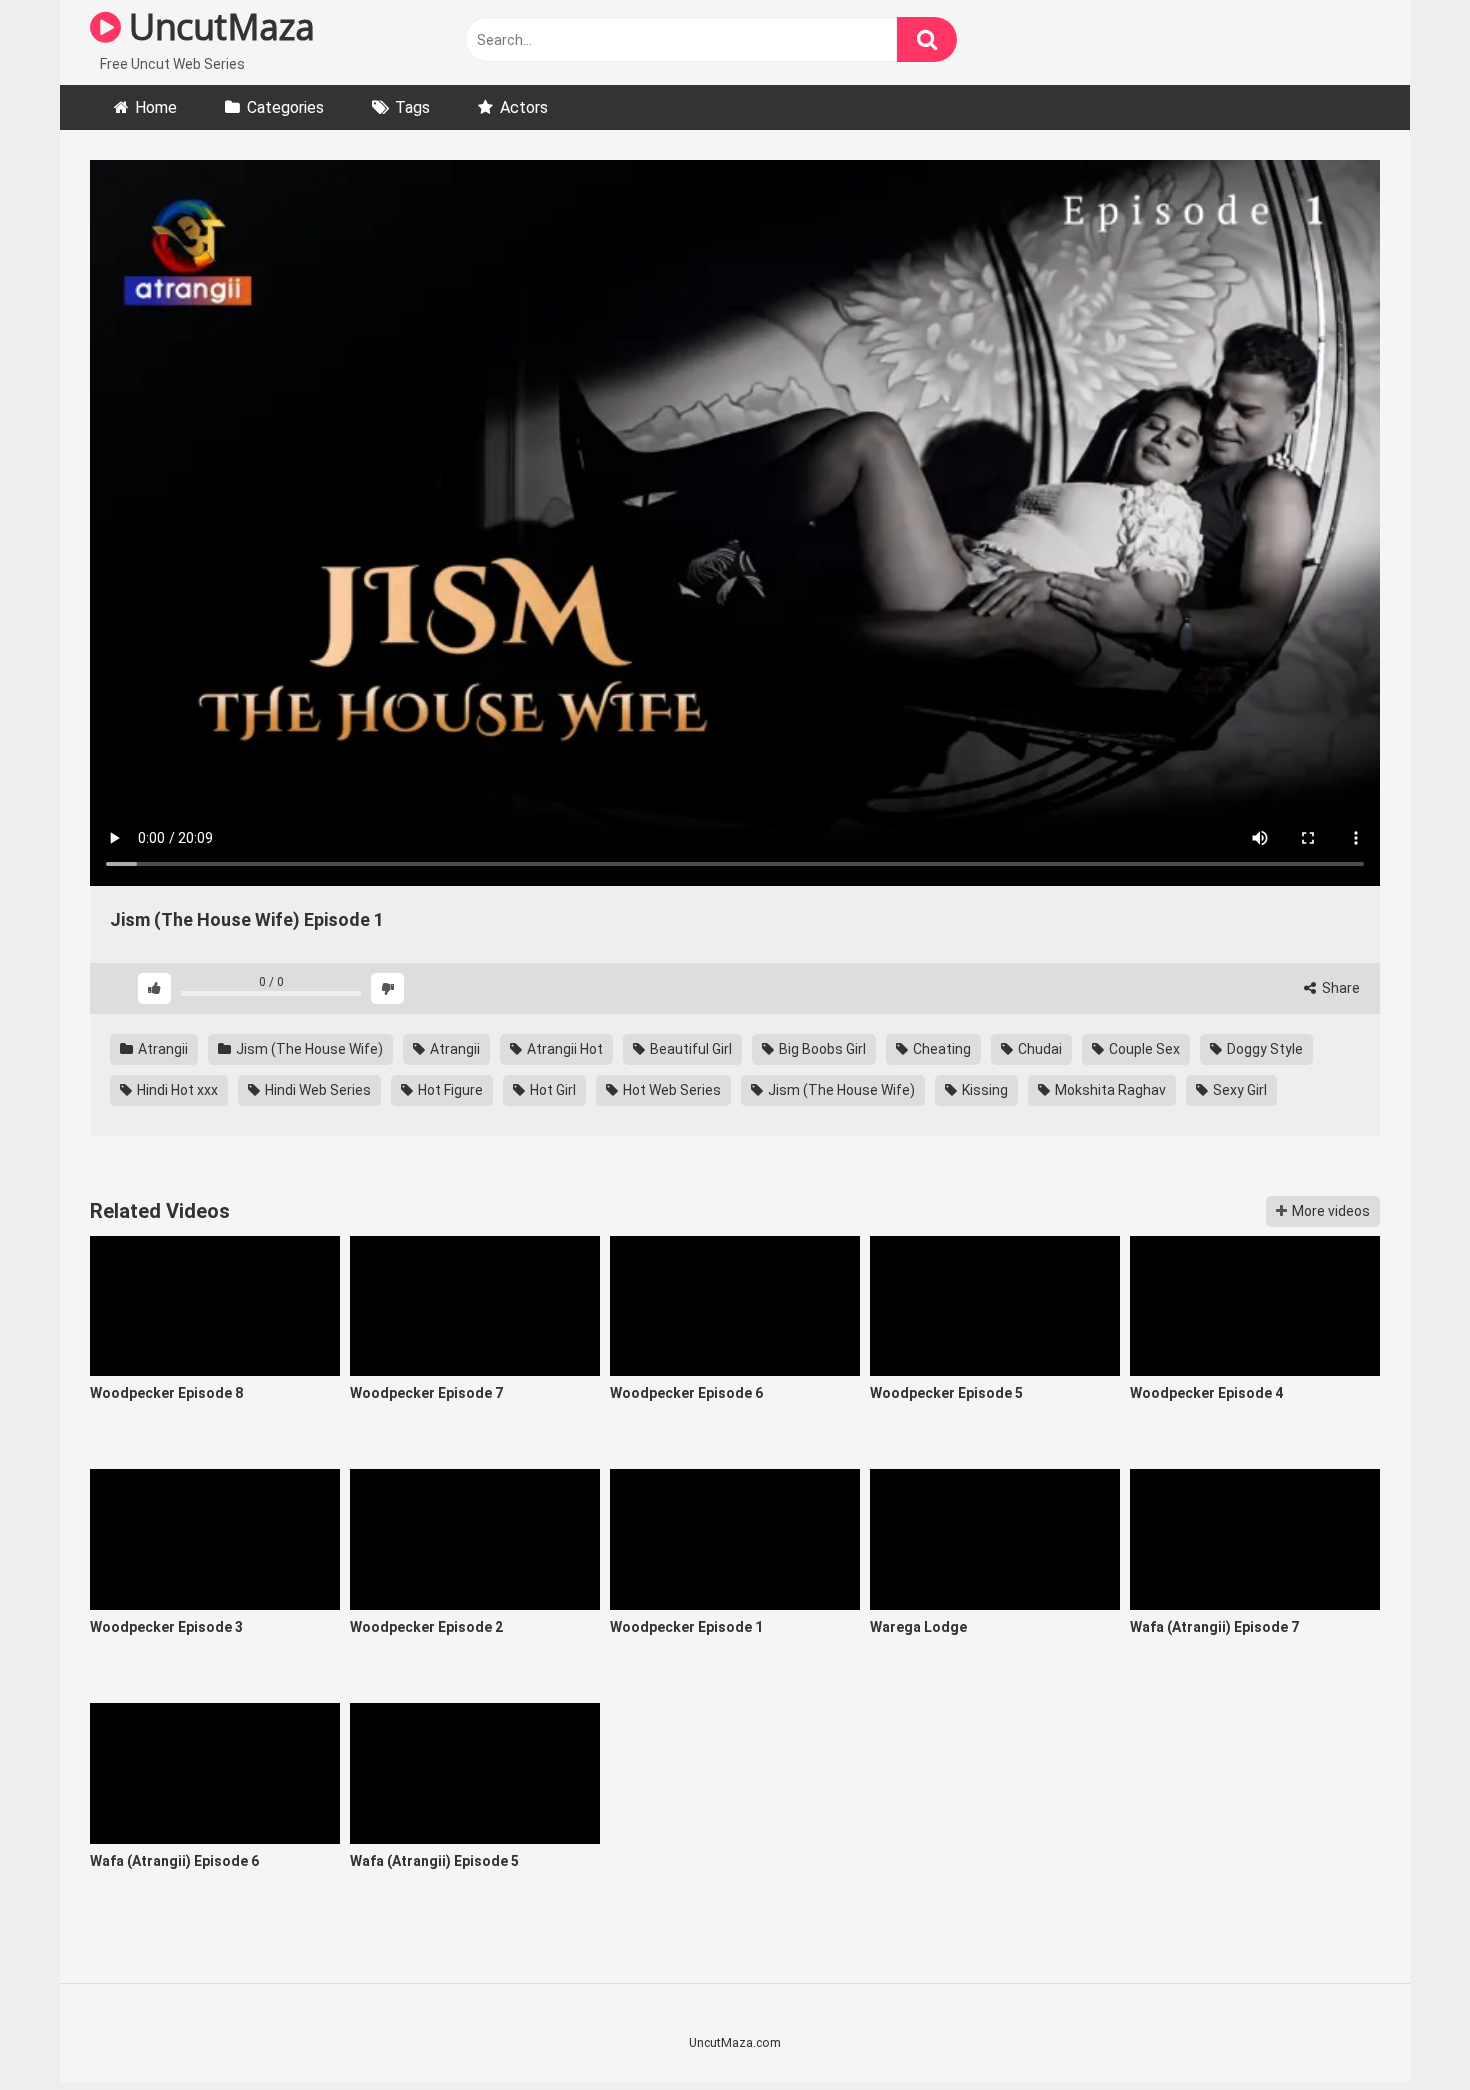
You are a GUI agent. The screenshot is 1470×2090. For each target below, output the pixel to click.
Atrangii (161, 1049)
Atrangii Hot (563, 1049)
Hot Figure (449, 1090)
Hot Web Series (670, 1090)
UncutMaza (218, 26)
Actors (524, 107)
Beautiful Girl (689, 1049)
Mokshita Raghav (1109, 1090)
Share (1339, 988)
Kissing (983, 1090)
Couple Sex (1143, 1049)
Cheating (940, 1049)
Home (156, 107)
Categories (285, 107)
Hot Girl (551, 1090)
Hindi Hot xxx (176, 1090)
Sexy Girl (1238, 1090)
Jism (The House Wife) (308, 1049)
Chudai (1038, 1049)
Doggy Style (1263, 1049)
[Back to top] (1403, 2029)
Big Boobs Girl (821, 1049)
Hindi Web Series (316, 1090)
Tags (412, 107)
